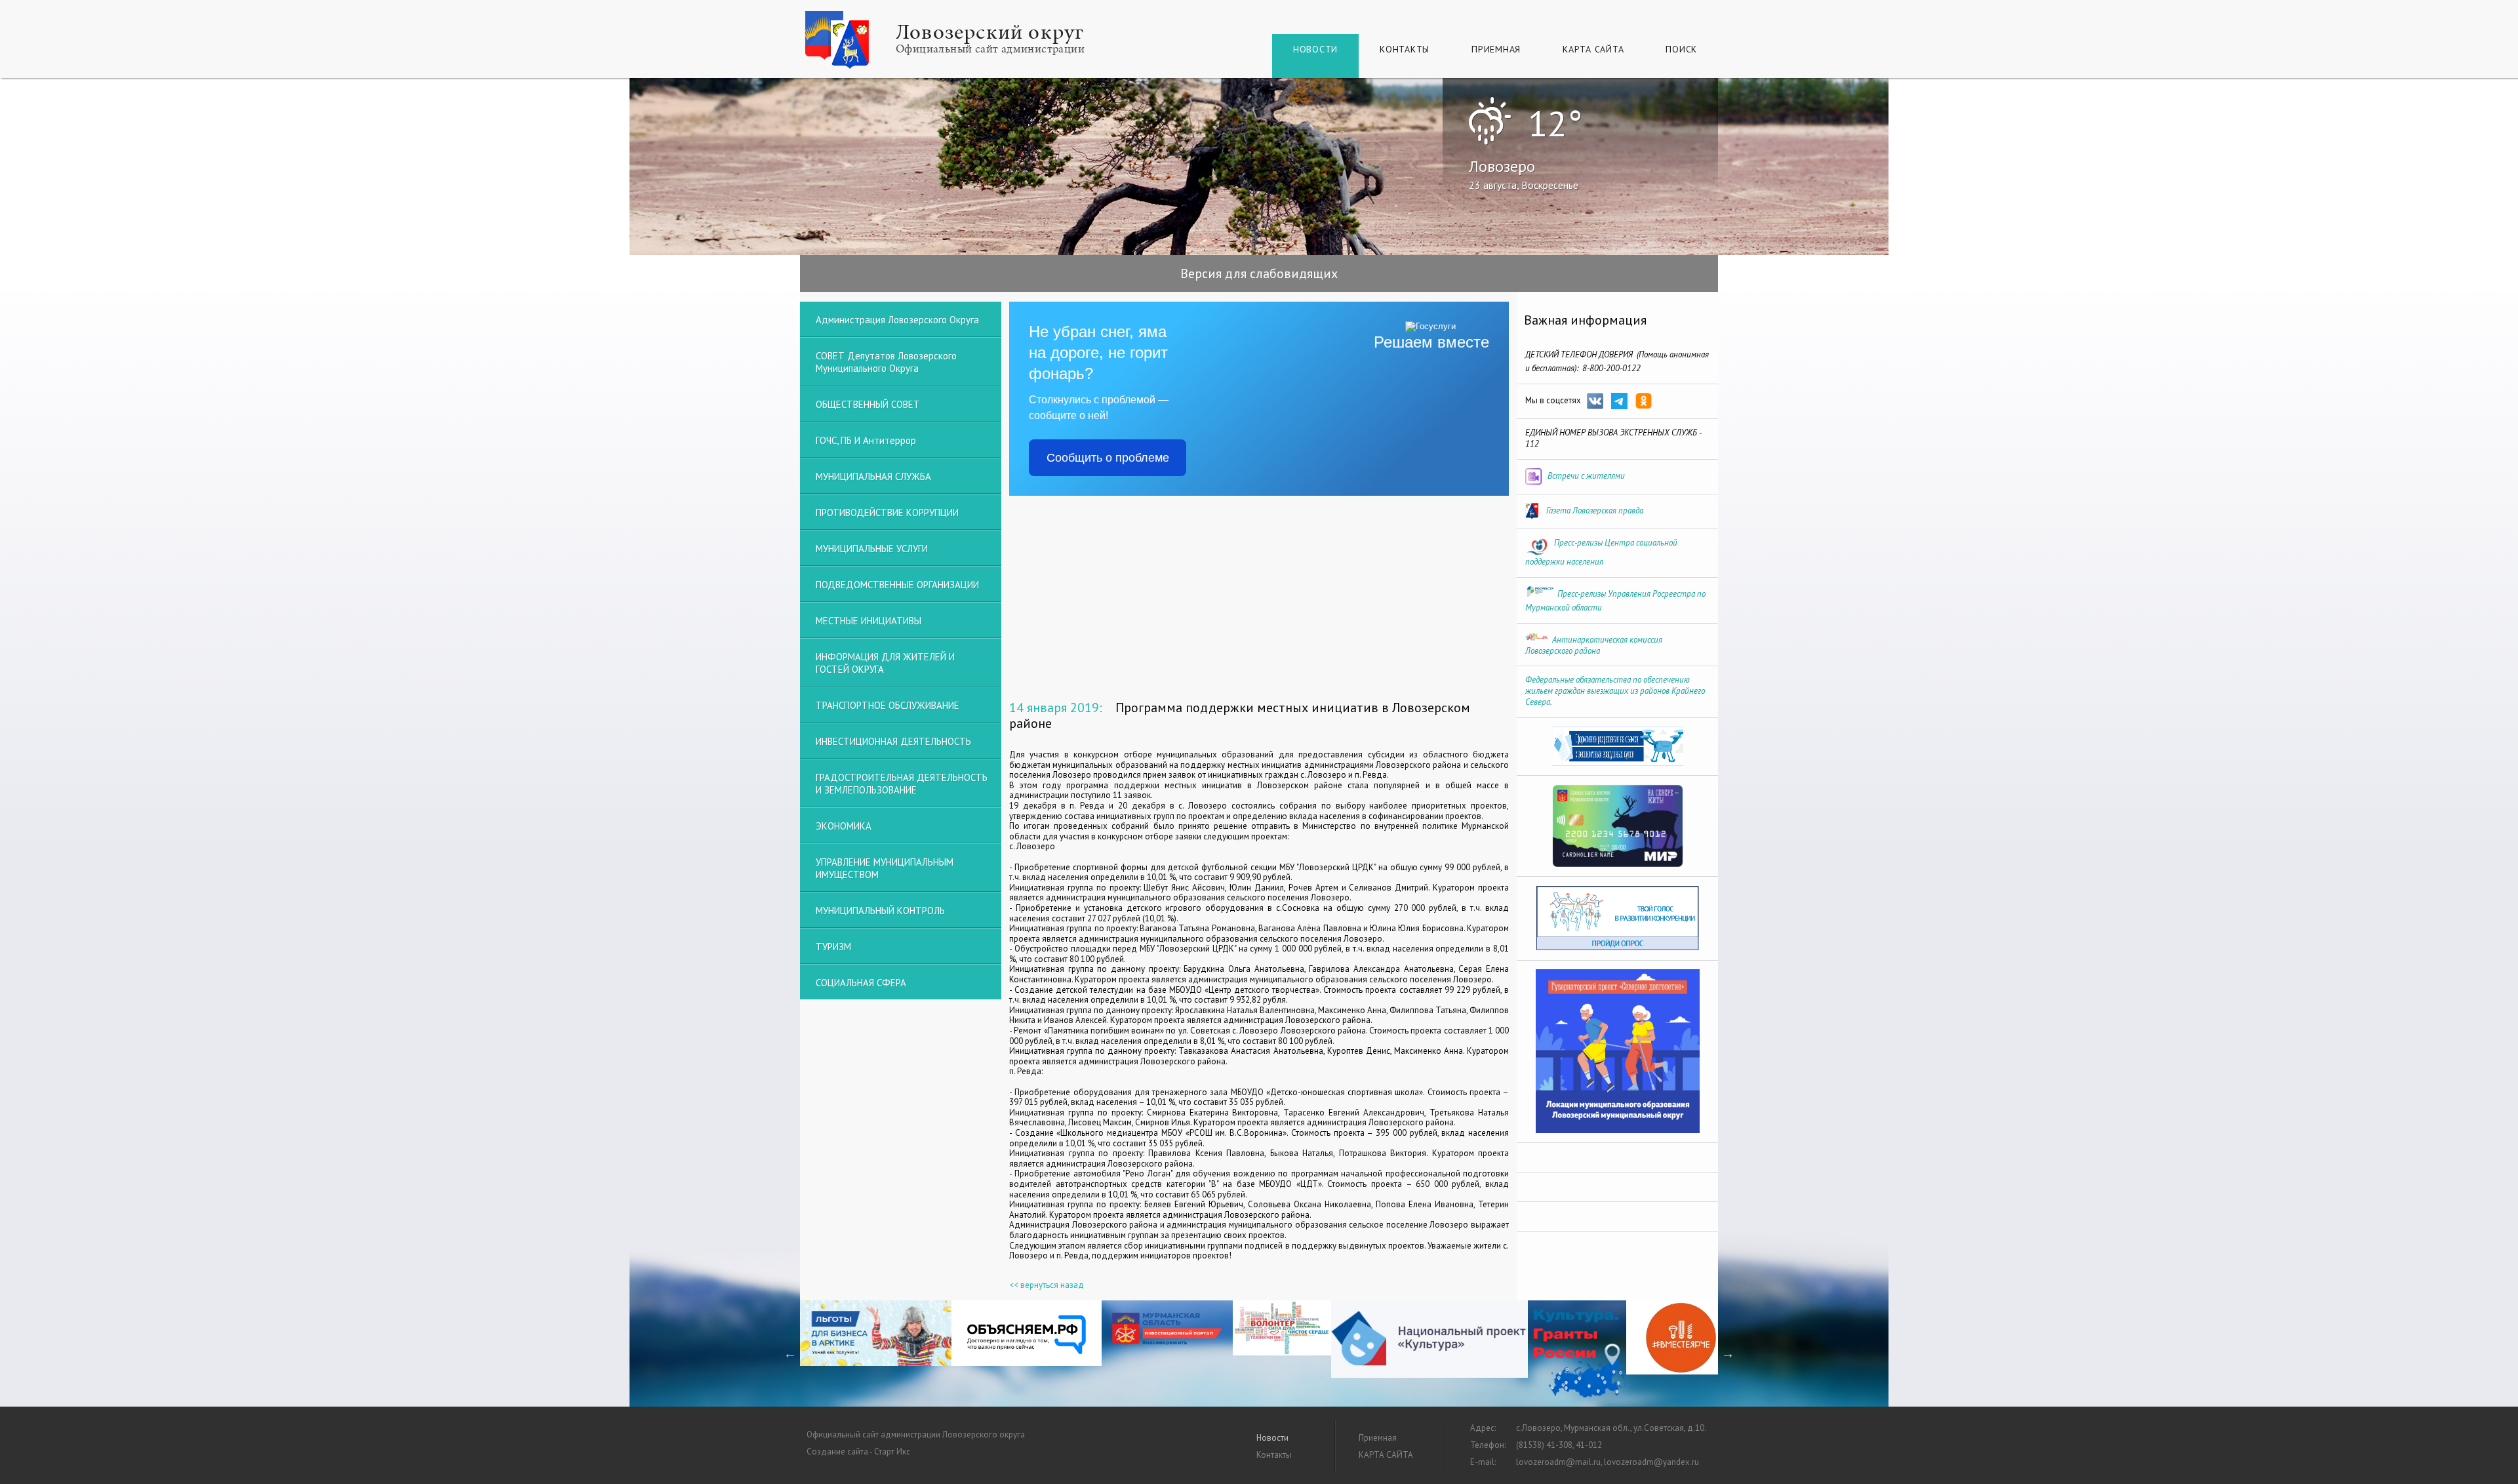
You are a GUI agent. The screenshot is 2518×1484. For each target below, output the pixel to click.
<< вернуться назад (1047, 1285)
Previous (790, 1354)
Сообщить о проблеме (1108, 458)
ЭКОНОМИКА (844, 826)
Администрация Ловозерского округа (897, 320)
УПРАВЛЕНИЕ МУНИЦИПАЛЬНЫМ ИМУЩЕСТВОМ (885, 868)
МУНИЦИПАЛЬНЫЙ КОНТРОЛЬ (880, 911)
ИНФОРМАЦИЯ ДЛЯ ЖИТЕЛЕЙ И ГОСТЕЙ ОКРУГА (885, 663)
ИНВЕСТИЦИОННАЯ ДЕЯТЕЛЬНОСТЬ (893, 741)
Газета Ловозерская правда (1595, 511)
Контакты (1405, 49)
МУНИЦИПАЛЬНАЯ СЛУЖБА (873, 476)
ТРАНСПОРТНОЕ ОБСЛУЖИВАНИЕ (888, 705)
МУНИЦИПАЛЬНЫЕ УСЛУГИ (872, 549)
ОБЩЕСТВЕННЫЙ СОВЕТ (868, 404)
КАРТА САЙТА (1593, 49)
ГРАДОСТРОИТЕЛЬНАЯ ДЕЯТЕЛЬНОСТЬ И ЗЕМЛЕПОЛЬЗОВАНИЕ (902, 784)
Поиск (1681, 49)
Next (1728, 1354)
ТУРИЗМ (833, 947)
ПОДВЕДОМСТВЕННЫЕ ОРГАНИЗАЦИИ (897, 585)
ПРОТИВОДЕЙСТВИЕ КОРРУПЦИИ (887, 512)
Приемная (1496, 49)
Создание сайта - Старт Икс (858, 1452)
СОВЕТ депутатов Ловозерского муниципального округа (886, 362)
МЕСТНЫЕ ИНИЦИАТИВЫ (869, 621)
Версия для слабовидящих (1259, 273)
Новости (1315, 49)
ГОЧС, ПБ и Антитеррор (866, 440)
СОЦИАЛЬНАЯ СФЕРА (861, 983)
